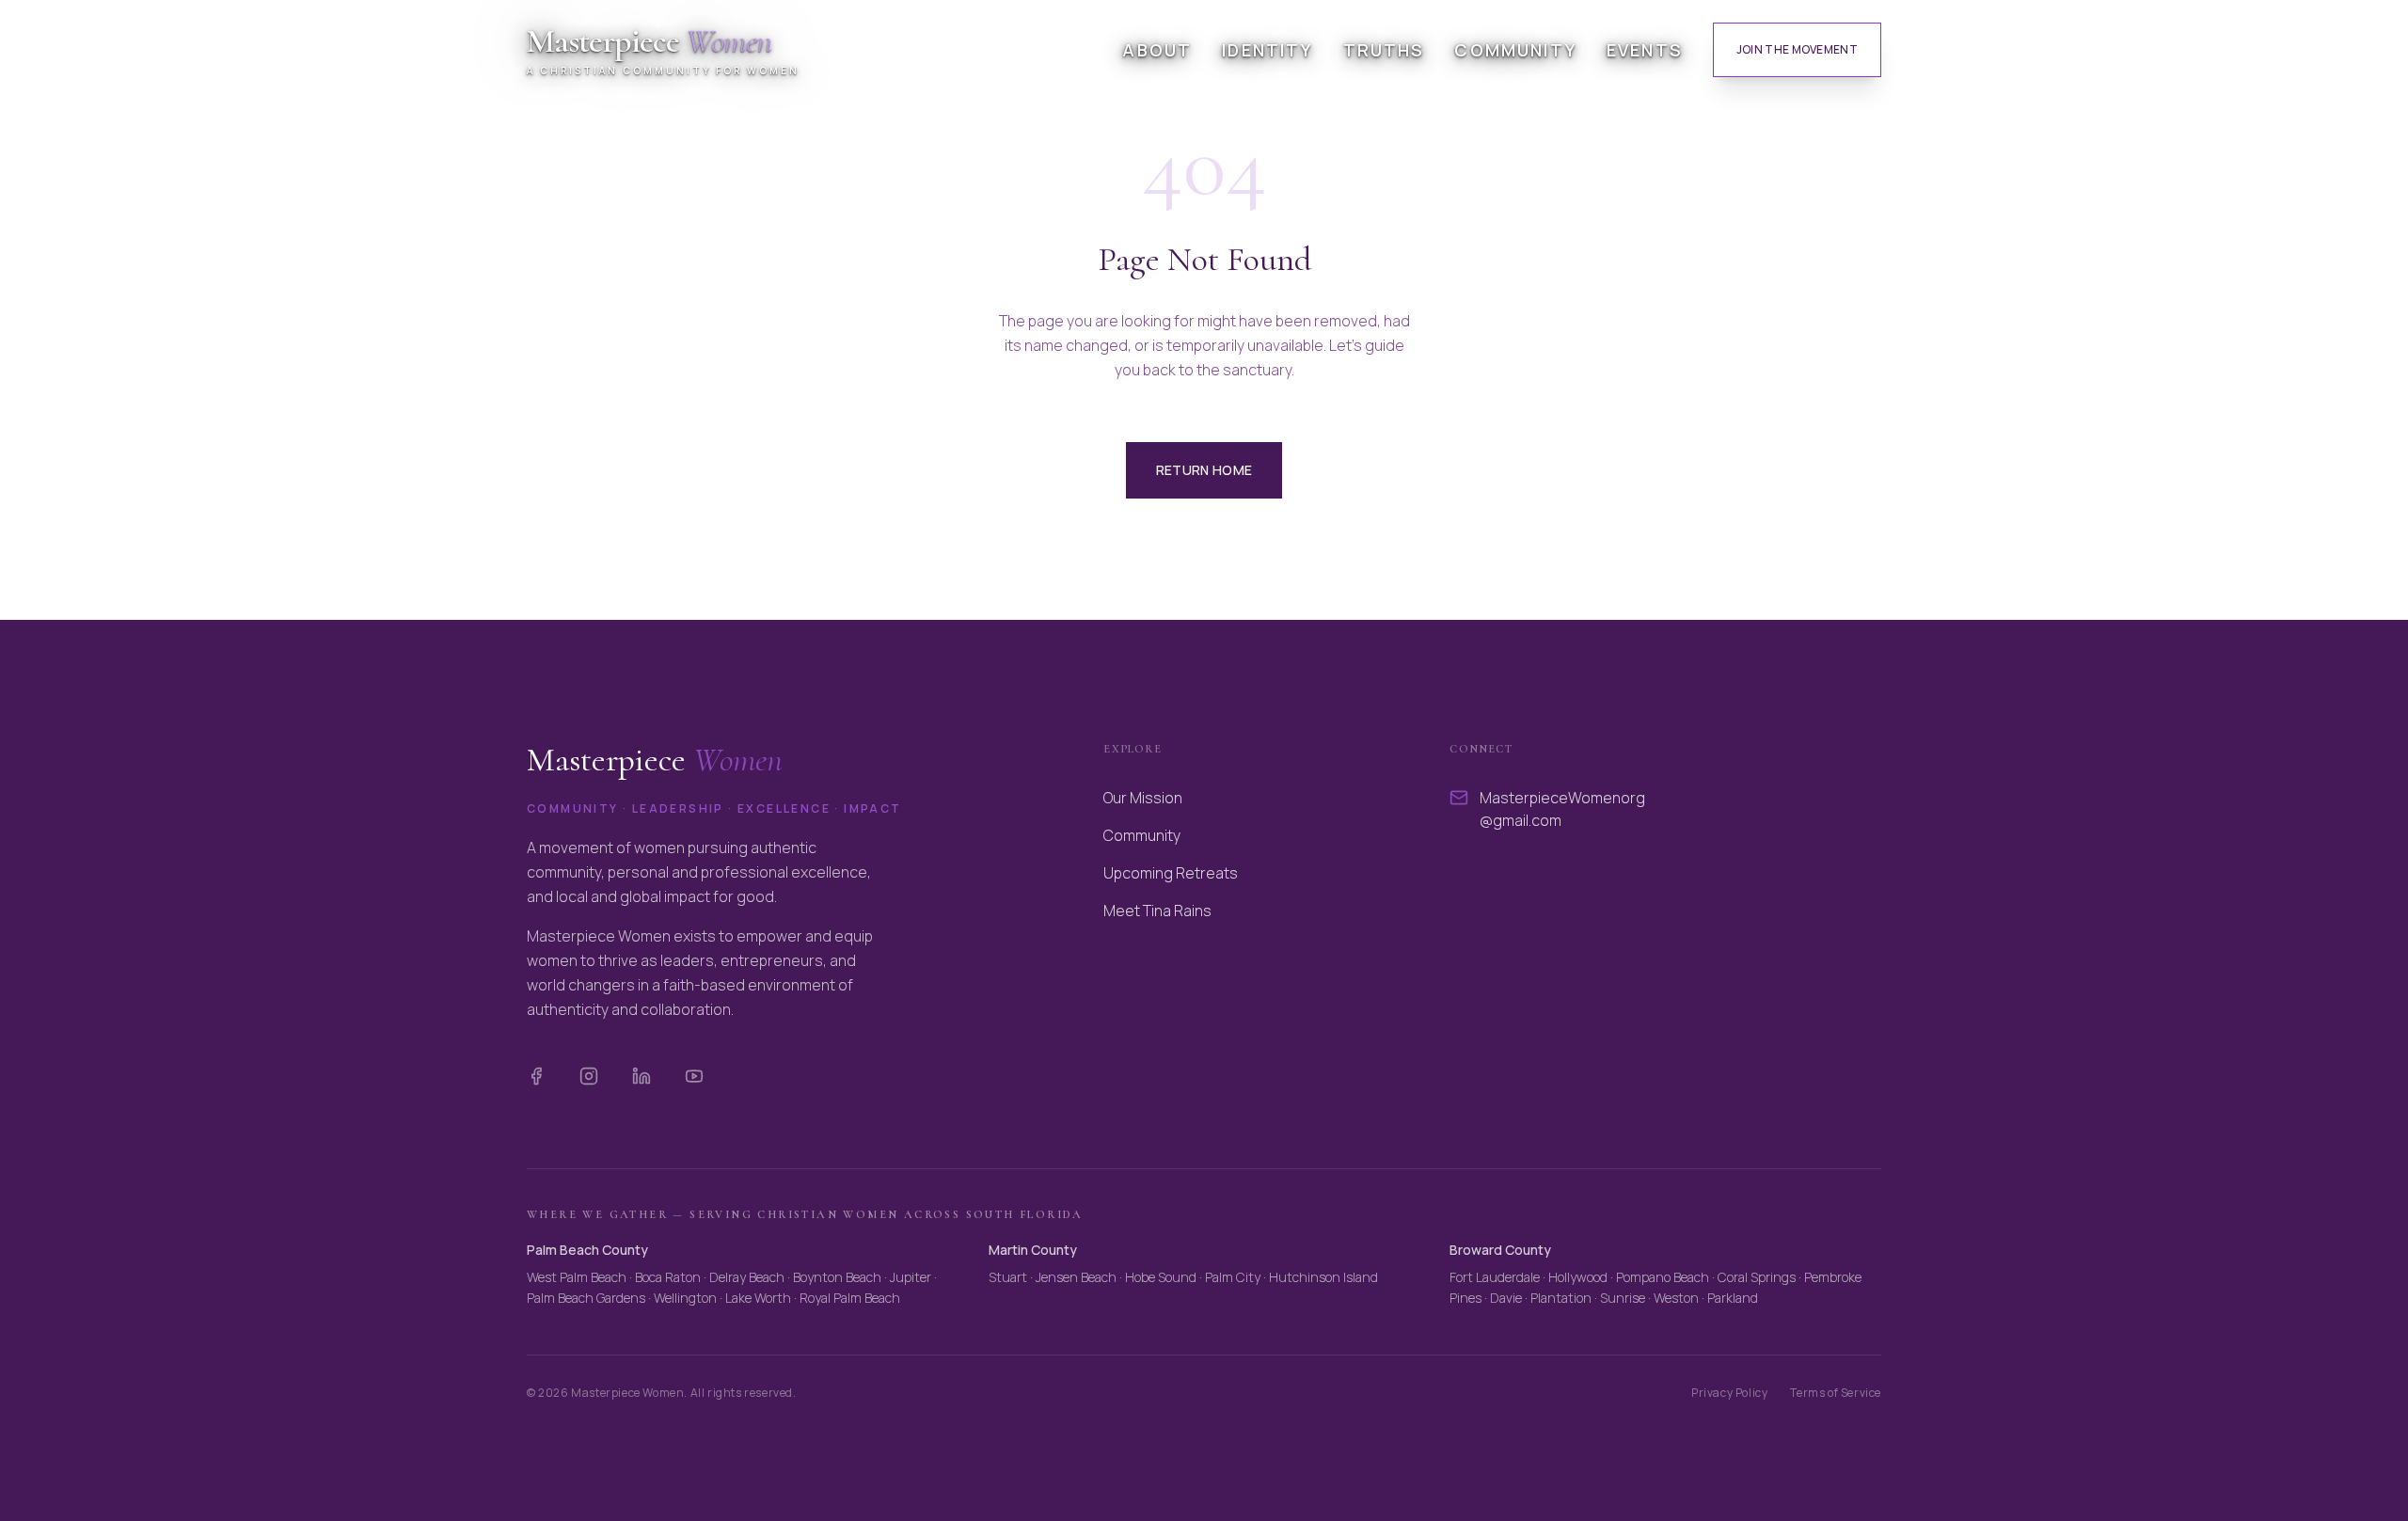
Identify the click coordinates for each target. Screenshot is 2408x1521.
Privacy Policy (1729, 1393)
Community (1515, 50)
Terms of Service (1836, 1393)
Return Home (1204, 470)
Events (1645, 50)
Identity (1267, 50)
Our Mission (1143, 798)
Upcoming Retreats (1171, 873)
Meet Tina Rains (1157, 911)
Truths (1384, 50)
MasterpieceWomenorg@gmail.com (1562, 809)
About (1157, 50)
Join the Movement (1797, 49)
